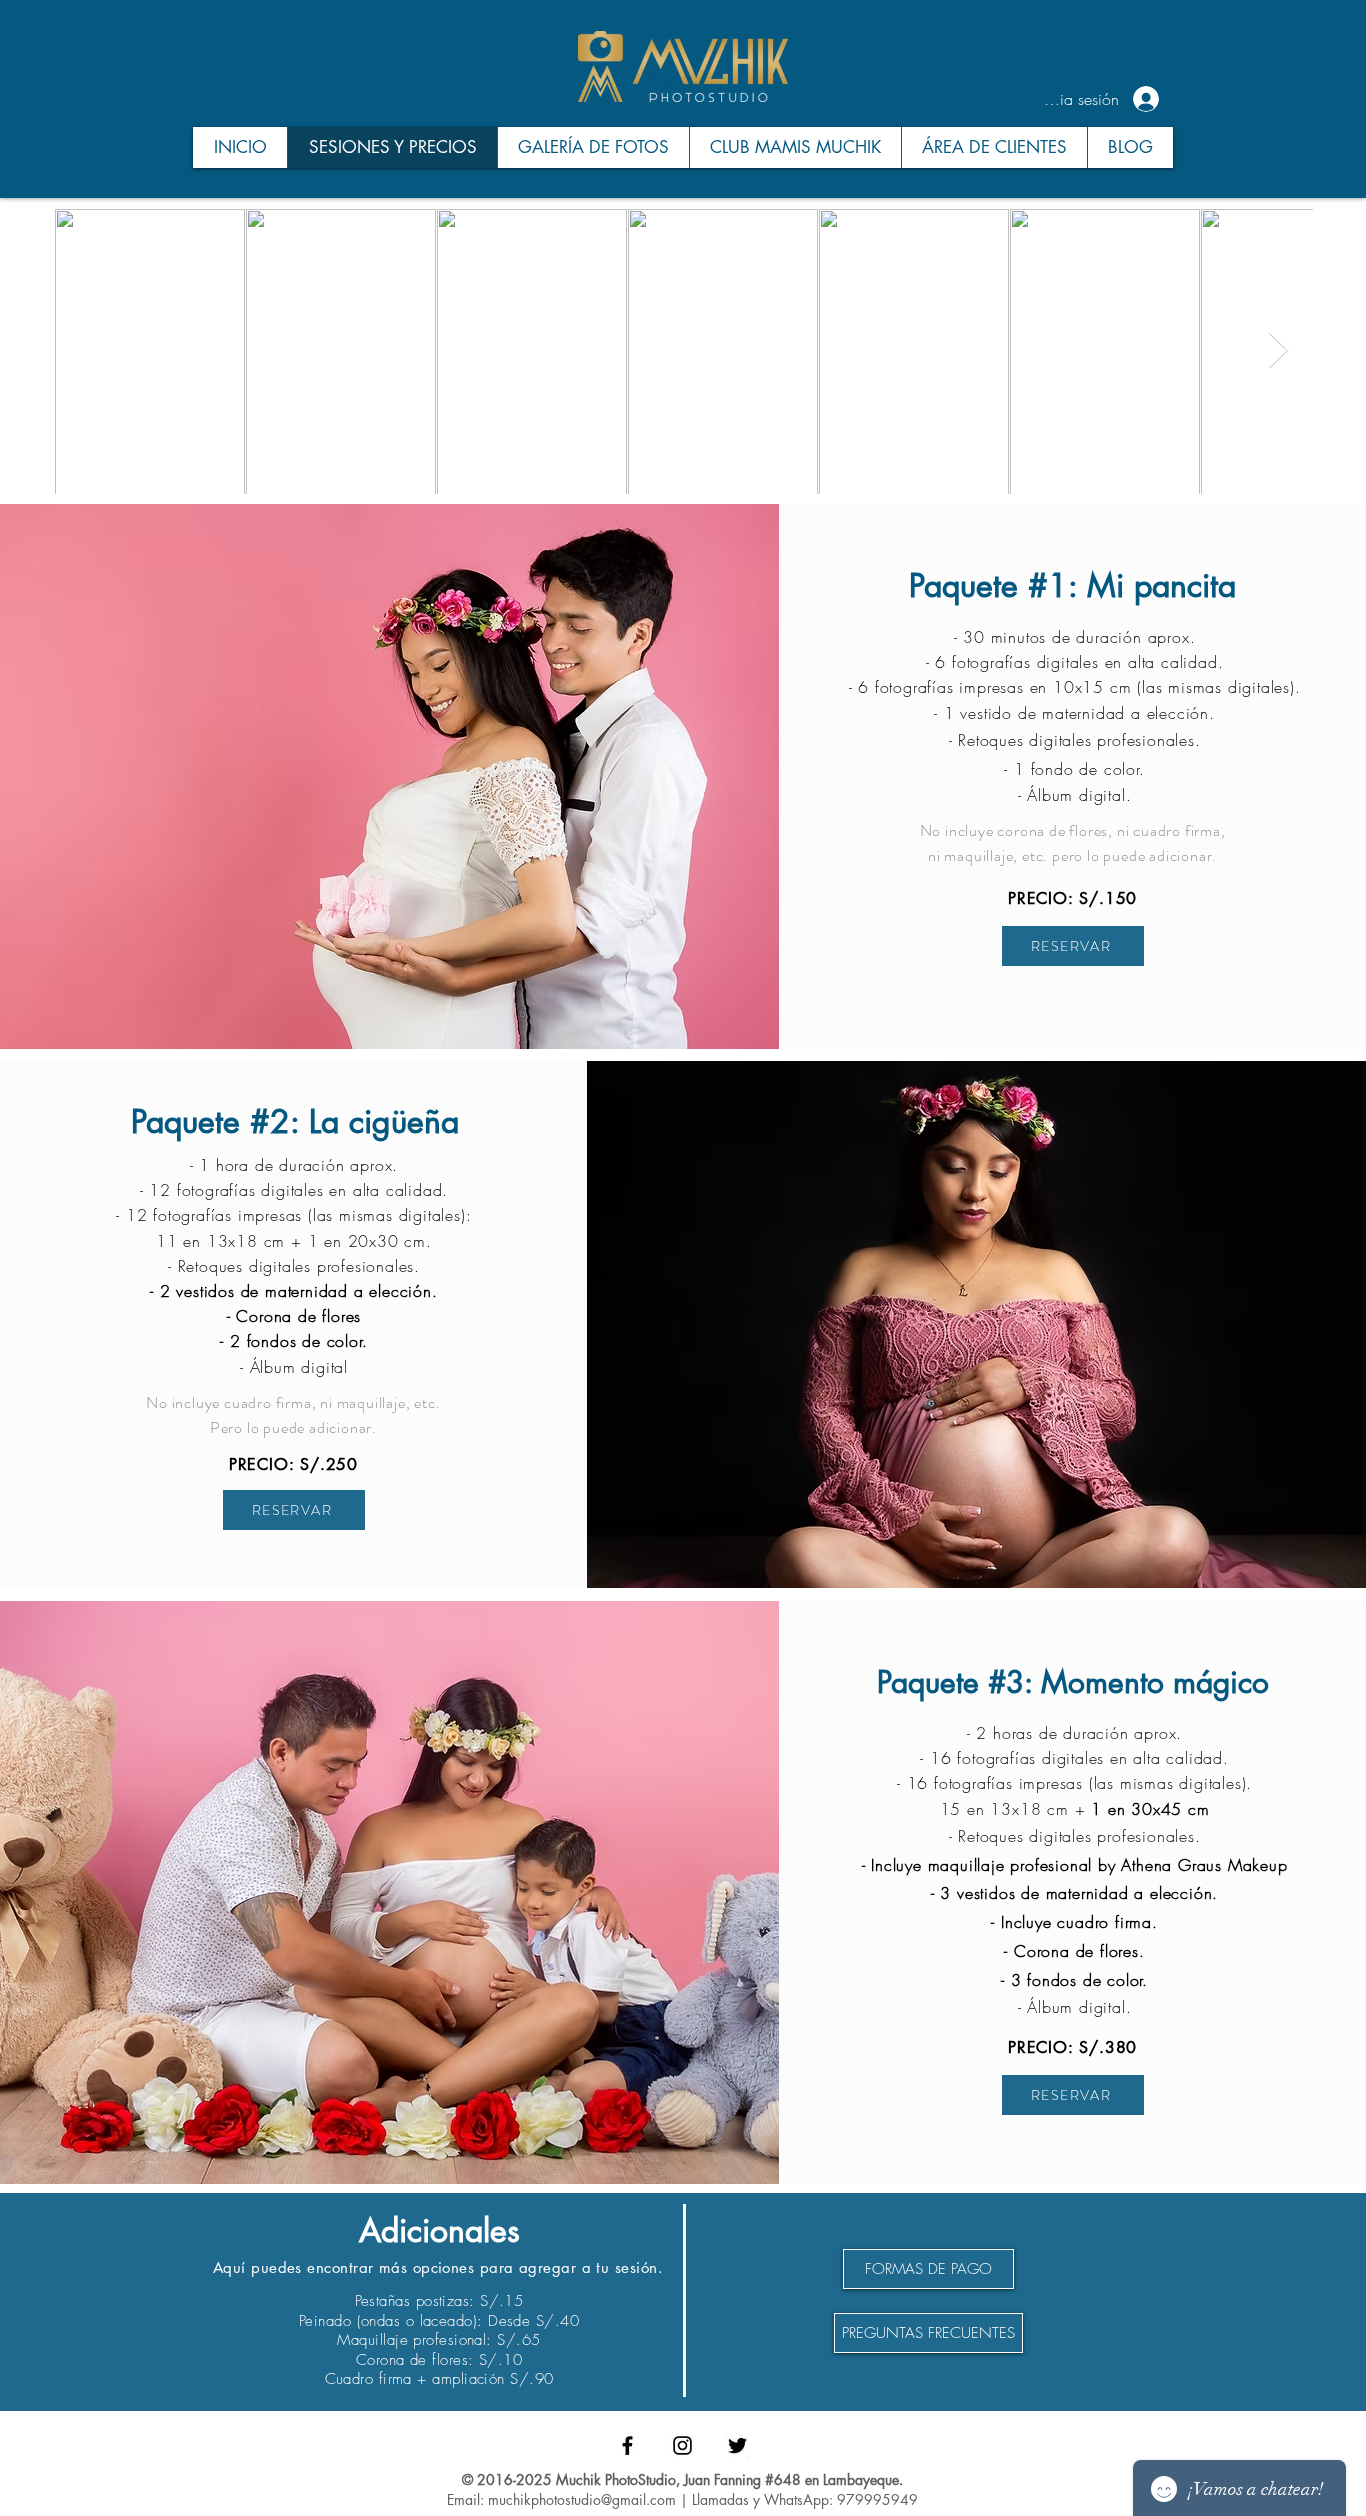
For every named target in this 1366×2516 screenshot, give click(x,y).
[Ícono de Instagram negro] (682, 2445)
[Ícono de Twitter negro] (737, 2445)
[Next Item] (1278, 350)
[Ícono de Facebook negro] (627, 2445)
